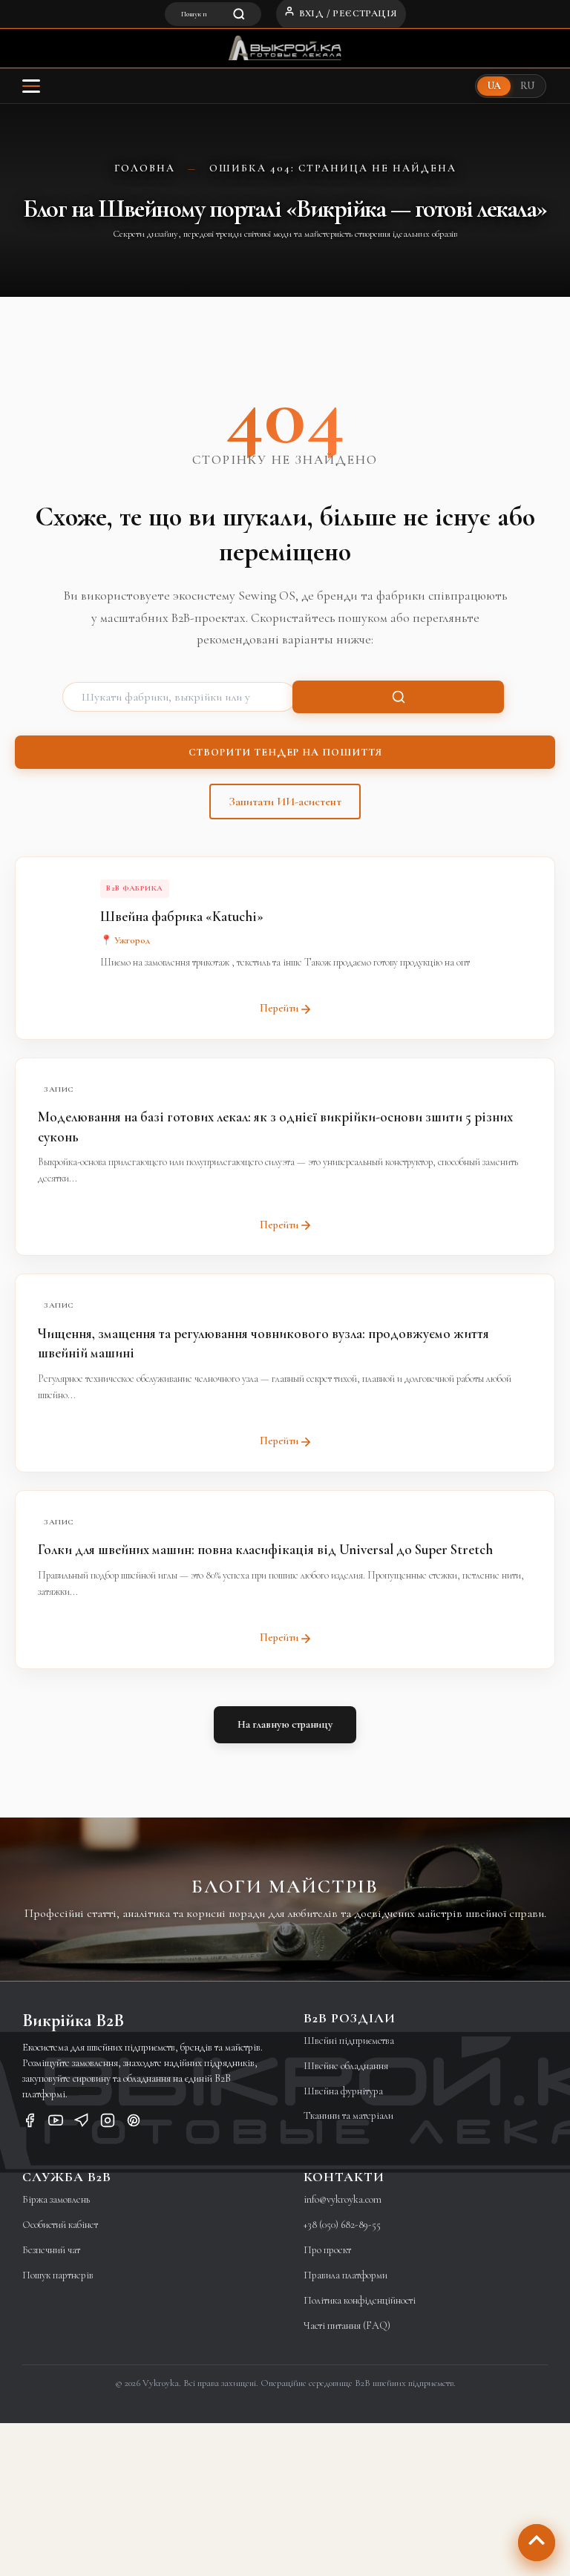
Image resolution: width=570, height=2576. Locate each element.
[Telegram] (82, 2123)
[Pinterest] (134, 2123)
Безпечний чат (51, 2250)
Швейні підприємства (349, 2041)
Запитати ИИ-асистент (285, 802)
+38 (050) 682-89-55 (342, 2225)
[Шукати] (398, 697)
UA (494, 86)
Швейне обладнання (346, 2066)
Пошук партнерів (58, 2275)
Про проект (327, 2250)
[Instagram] (108, 2123)
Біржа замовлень (56, 2199)
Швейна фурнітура (343, 2091)
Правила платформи (345, 2275)
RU (527, 86)
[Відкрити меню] (31, 86)
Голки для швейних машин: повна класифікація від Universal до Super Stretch (265, 1549)
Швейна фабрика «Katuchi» (182, 916)
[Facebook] (30, 2123)
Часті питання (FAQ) (347, 2326)
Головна (145, 168)
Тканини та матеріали (348, 2115)
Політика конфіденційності (360, 2300)
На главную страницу (285, 1724)
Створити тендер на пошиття (285, 752)
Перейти (279, 1008)
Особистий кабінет (60, 2225)
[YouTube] (56, 2123)
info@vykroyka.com (343, 2199)
